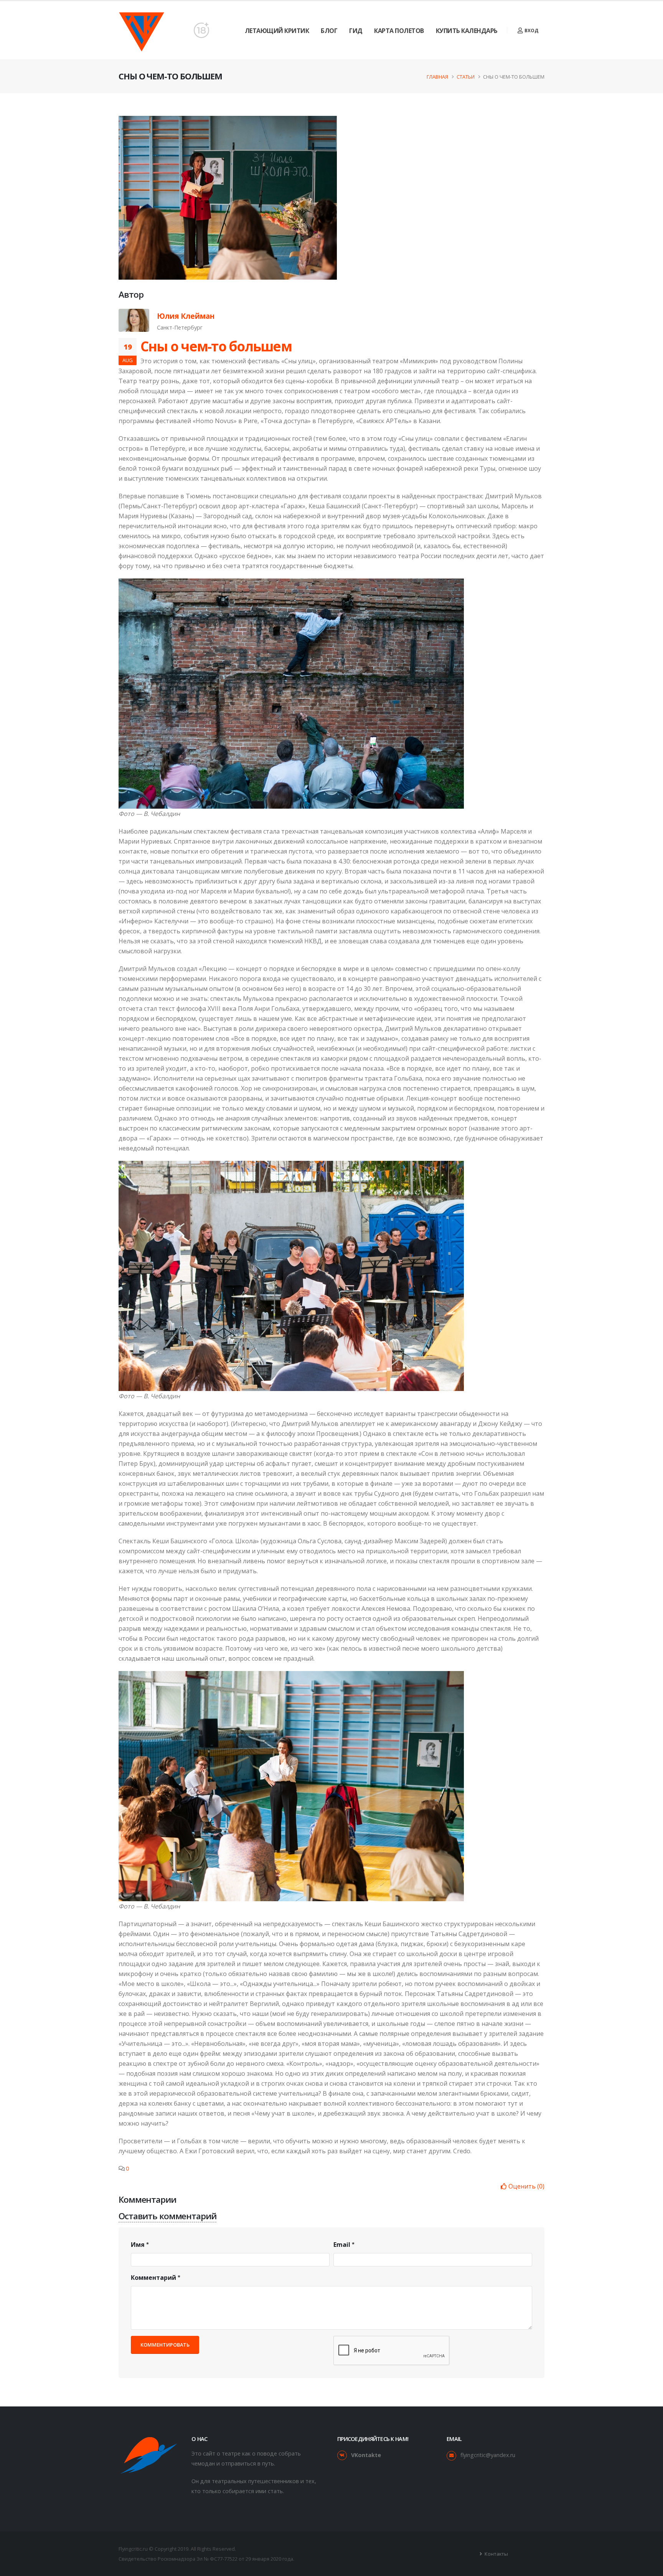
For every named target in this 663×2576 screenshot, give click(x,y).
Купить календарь (467, 31)
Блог (329, 31)
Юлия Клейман (186, 316)
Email (342, 2245)
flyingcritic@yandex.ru (488, 2455)
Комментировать (165, 2345)
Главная (437, 77)
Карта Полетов (399, 31)
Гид (356, 31)
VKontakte (366, 2455)
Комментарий (153, 2278)
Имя (138, 2245)
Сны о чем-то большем (216, 346)
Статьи (466, 77)
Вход (531, 30)
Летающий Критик (277, 31)
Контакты (496, 2554)
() (526, 2186)
